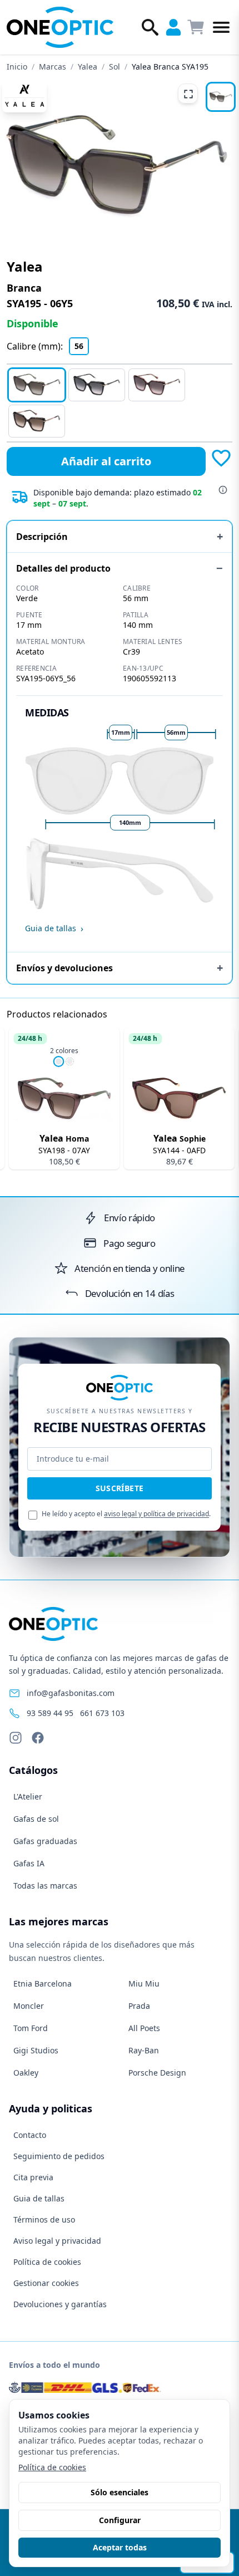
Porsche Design (157, 2073)
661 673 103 (102, 1713)
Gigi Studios (36, 2050)
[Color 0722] (37, 421)
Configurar (120, 2520)
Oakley (26, 2073)
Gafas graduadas (45, 1841)
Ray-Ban (144, 2050)
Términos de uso (44, 2219)
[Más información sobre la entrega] (223, 490)
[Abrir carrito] (196, 27)
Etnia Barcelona (43, 1983)
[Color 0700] (97, 385)
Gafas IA (29, 1863)
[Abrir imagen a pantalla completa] (188, 94)
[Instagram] (16, 1738)
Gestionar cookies (46, 2283)
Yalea (88, 67)
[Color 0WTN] (157, 385)
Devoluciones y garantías (60, 2304)
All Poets (144, 2028)
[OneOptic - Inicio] (61, 27)
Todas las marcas (45, 1886)
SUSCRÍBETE (120, 1488)
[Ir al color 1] (58, 1061)
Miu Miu (144, 1983)
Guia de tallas (39, 2198)
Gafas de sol (36, 1819)
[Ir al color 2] (69, 1061)
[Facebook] (38, 1738)
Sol (114, 67)
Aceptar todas (120, 2547)
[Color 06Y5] (37, 385)
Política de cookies (47, 2262)
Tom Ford (31, 2028)
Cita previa (33, 2177)
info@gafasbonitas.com (71, 1693)
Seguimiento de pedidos (59, 2156)
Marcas (53, 67)
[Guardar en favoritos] (221, 458)
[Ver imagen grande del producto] (117, 165)
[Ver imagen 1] (221, 97)
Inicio (17, 67)
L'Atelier (28, 1796)
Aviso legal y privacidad (57, 2241)
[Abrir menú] (221, 27)
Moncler (29, 2006)
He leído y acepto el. (126, 1514)
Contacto (30, 2135)
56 (79, 346)
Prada (139, 2006)
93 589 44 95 (50, 1713)
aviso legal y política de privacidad (156, 1514)
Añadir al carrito (106, 461)
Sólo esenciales (120, 2492)
